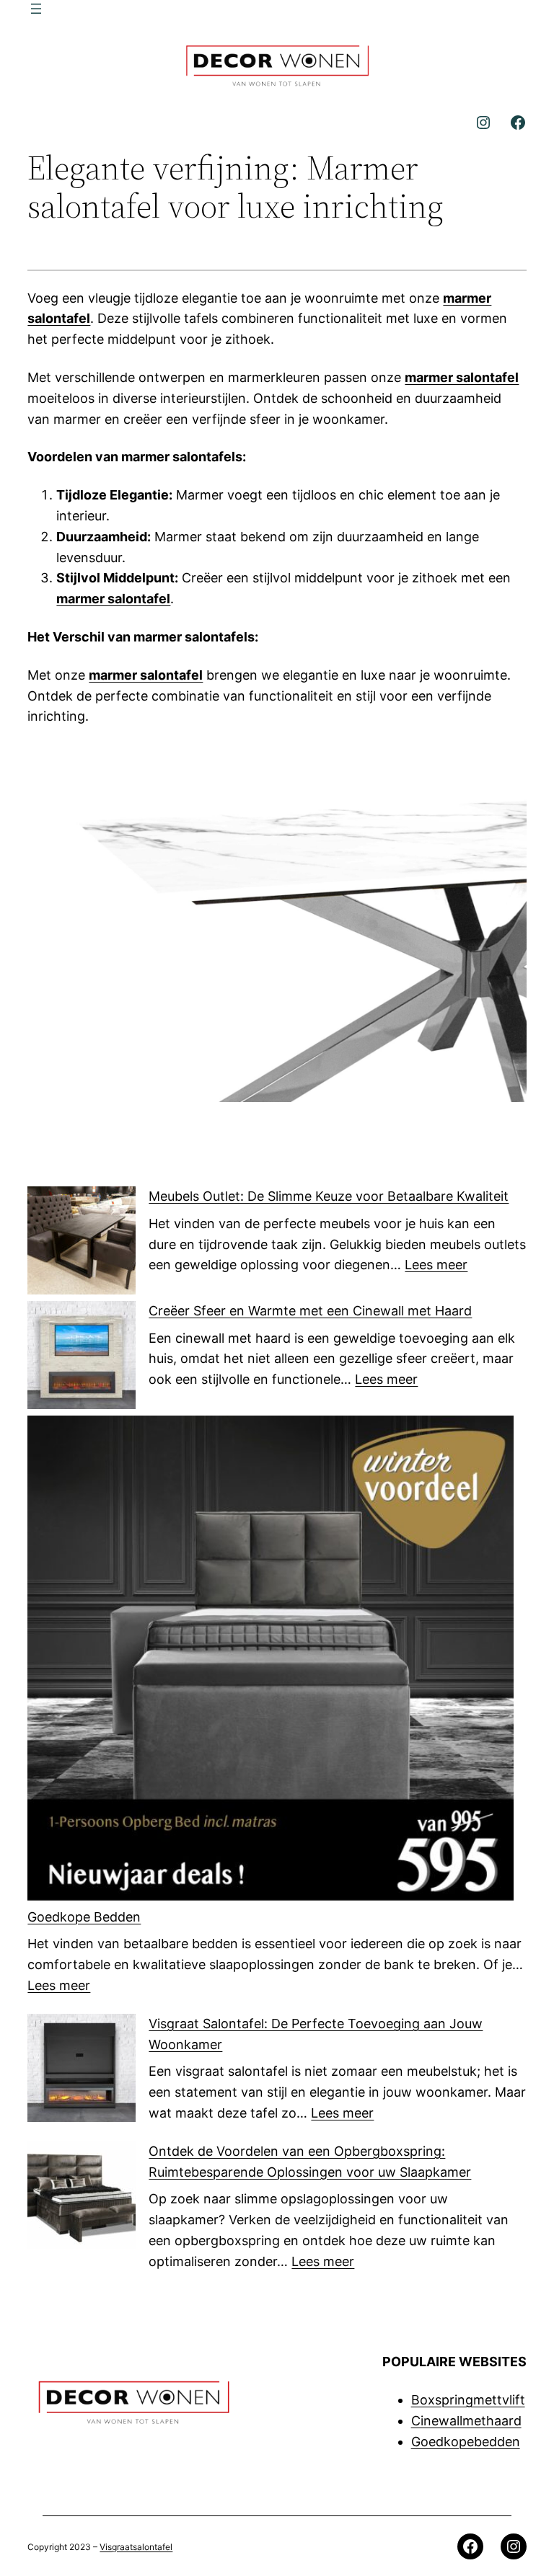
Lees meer (436, 1265)
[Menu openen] (36, 9)
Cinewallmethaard (466, 2421)
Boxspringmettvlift (468, 2400)
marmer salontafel (462, 377)
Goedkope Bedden (84, 1917)
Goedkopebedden (466, 2442)
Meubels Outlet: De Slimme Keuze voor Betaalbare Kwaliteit (329, 1196)
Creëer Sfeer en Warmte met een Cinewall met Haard (310, 1311)
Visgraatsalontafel (136, 2547)
